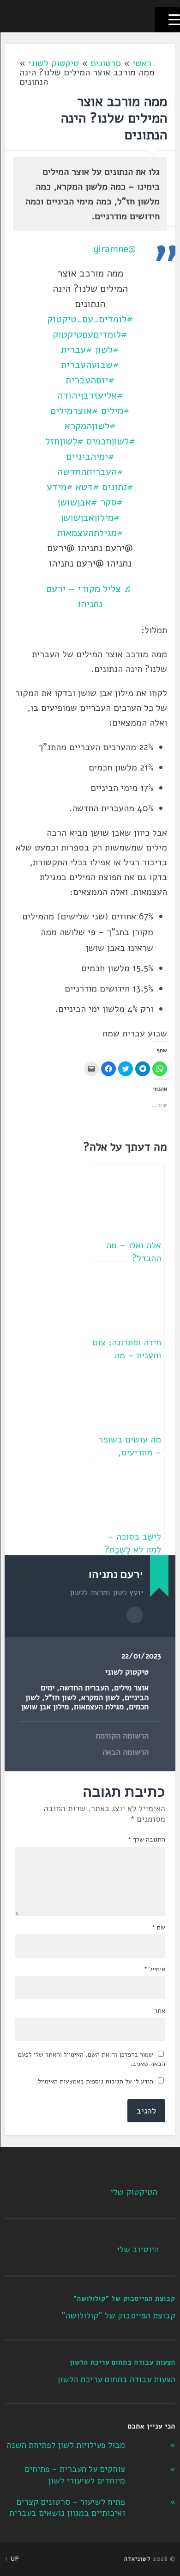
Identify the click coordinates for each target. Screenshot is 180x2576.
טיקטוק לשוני (54, 63)
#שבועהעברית (90, 365)
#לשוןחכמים (111, 441)
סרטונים (106, 63)
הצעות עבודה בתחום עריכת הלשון (123, 2362)
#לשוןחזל (64, 441)
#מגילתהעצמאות (90, 533)
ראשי (142, 63)
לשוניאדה (138, 2559)
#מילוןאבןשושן (90, 518)
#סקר (111, 502)
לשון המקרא (100, 1698)
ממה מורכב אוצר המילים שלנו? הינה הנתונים (114, 118)
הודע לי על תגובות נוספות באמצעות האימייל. (95, 2081)
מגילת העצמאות (99, 1707)
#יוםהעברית (90, 380)
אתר (160, 2011)
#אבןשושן (77, 502)
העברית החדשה (84, 1688)
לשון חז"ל (60, 1698)
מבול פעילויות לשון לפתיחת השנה (66, 2445)
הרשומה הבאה (126, 1752)
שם (158, 1928)
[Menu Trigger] (167, 20)
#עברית (77, 350)
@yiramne (114, 249)
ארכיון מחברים (135, 1615)
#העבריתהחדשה (90, 472)
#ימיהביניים (90, 456)
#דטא (87, 487)
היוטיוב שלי (138, 2249)
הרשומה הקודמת (122, 1736)
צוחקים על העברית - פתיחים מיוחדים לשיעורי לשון (75, 2475)
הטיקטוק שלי (134, 2192)
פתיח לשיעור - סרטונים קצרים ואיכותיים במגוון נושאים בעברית (67, 2508)
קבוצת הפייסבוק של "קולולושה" (124, 2299)
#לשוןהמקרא (90, 426)
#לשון (107, 350)
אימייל (154, 1969)
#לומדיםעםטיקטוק (90, 334)
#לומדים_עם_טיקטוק (90, 319)
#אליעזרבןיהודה (90, 395)
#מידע (60, 487)
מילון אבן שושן (45, 1707)
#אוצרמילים (74, 411)
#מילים (115, 411)
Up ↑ (12, 2559)
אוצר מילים (131, 1688)
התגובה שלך (146, 1840)
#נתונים (118, 487)
